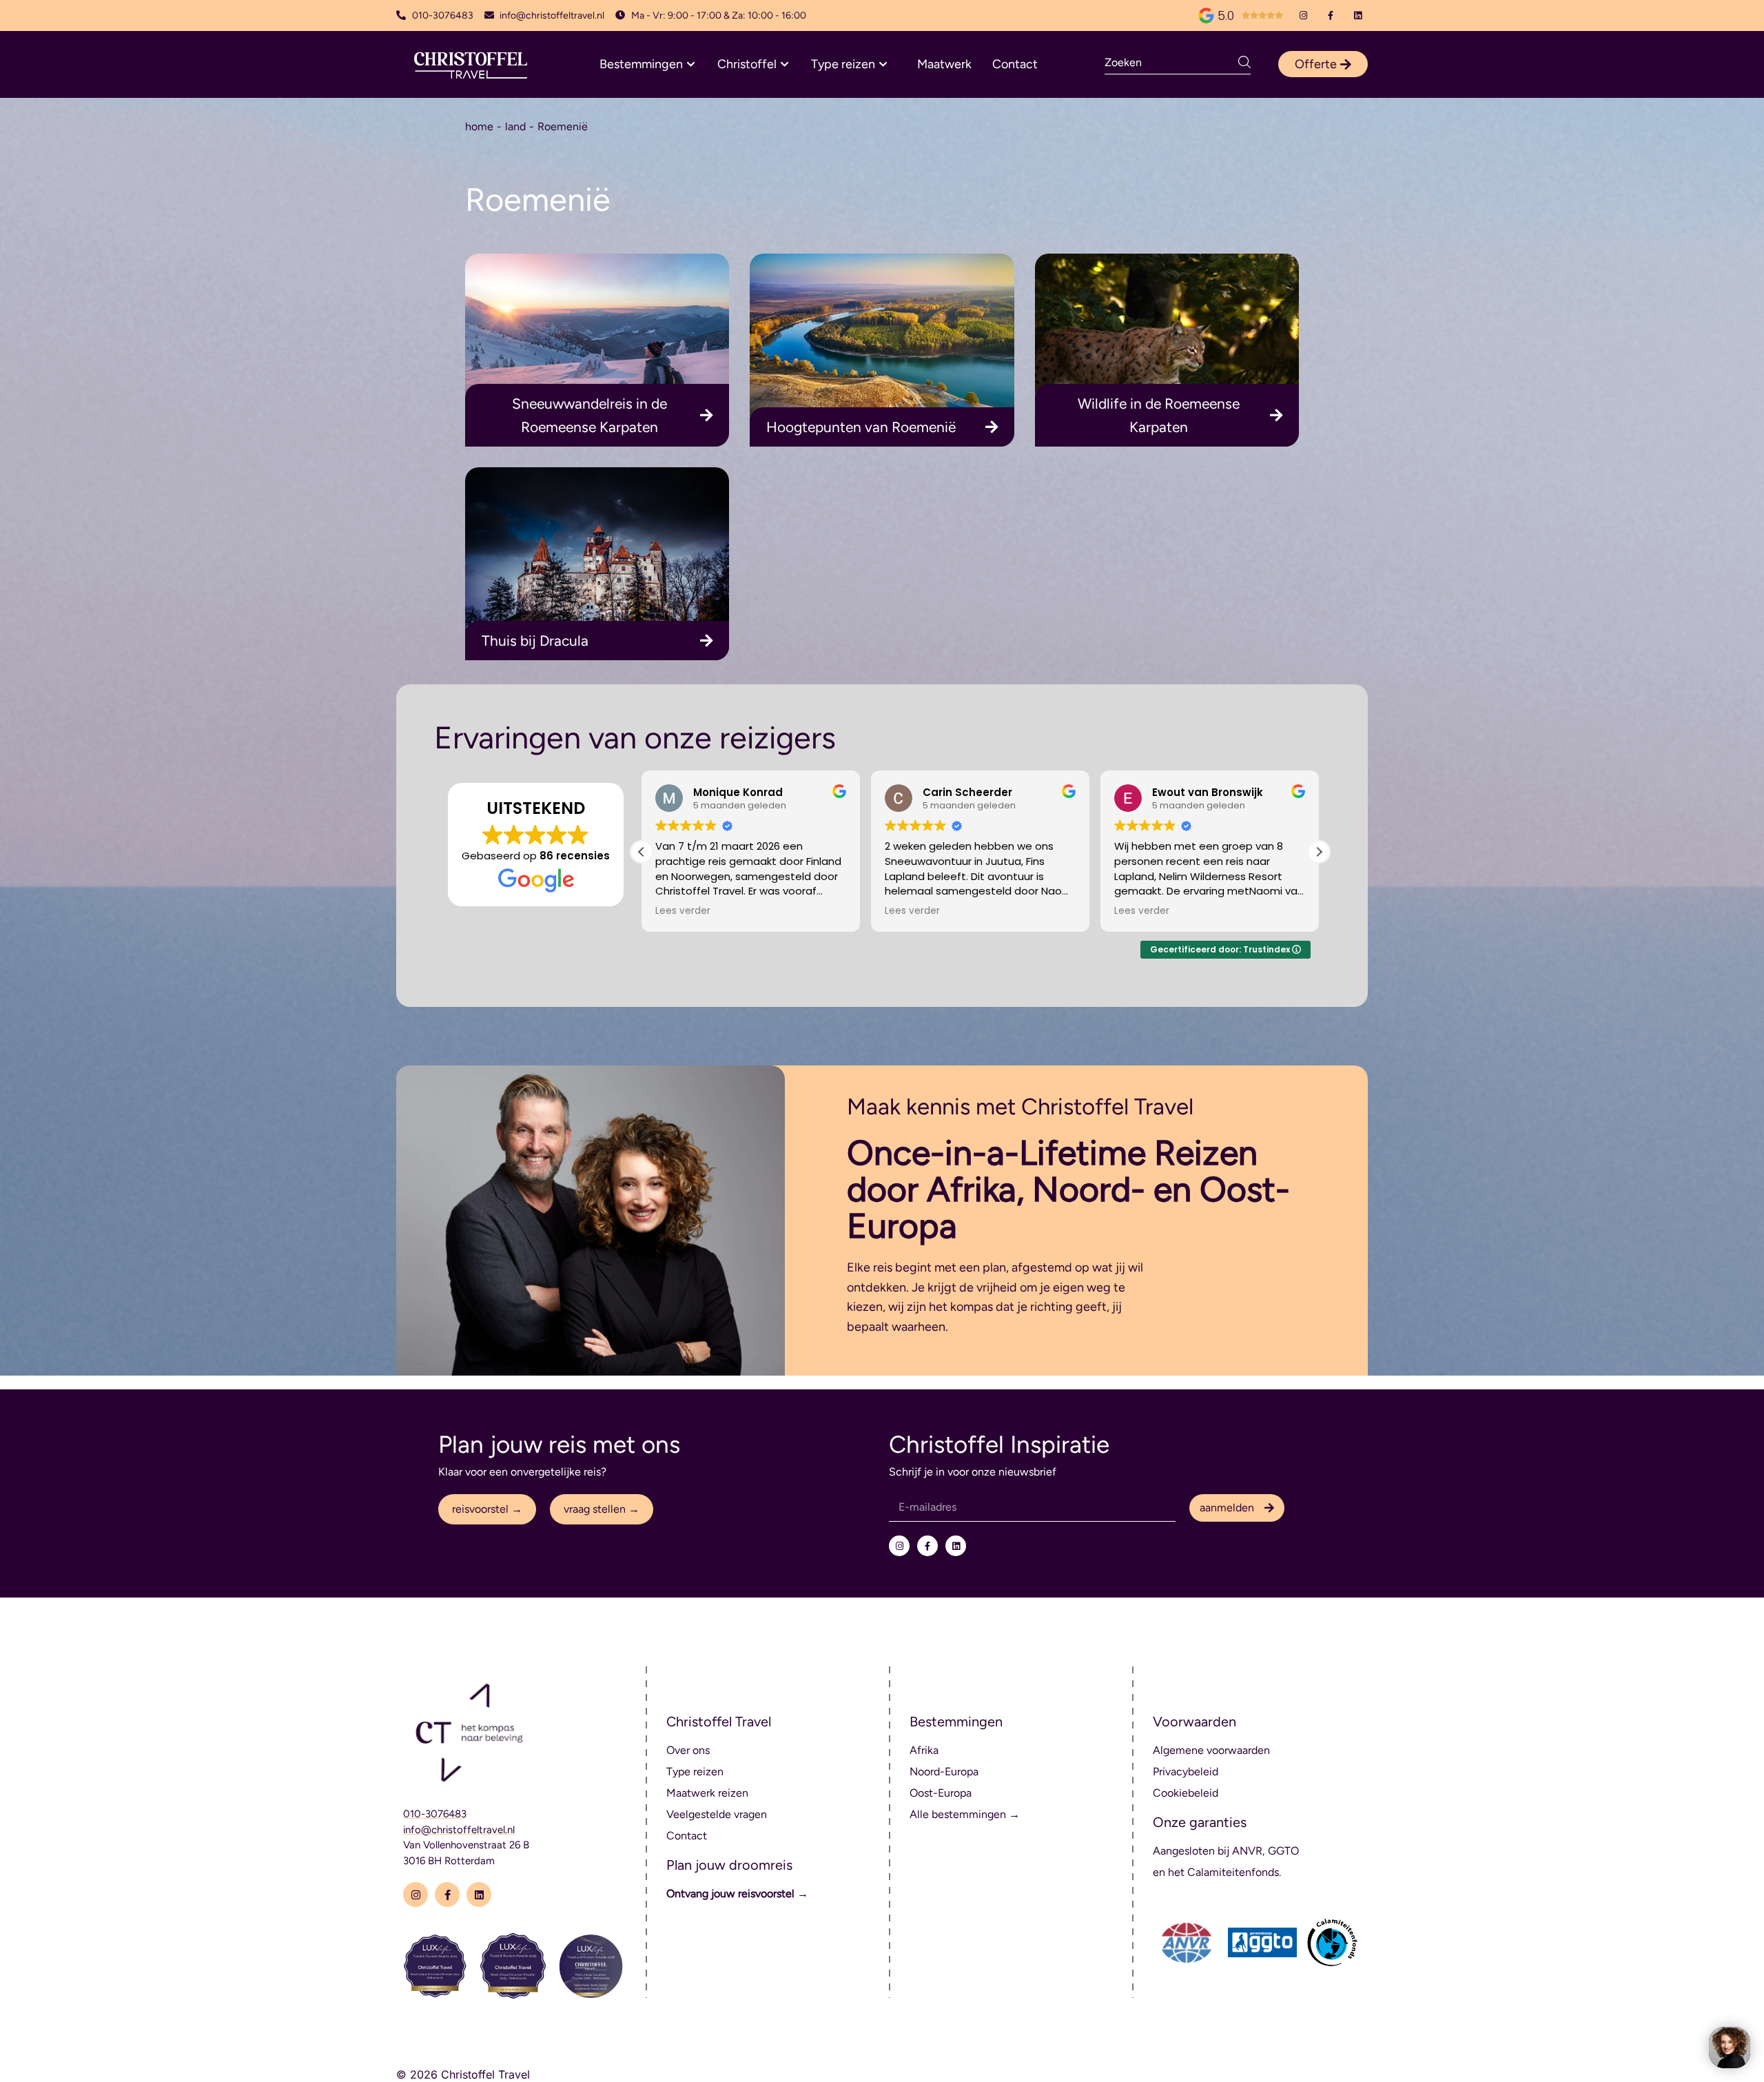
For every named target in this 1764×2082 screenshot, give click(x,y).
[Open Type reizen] (883, 64)
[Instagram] (1303, 16)
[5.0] (1206, 16)
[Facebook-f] (1331, 16)
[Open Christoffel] (784, 64)
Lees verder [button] (683, 911)
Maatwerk (944, 64)
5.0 (1226, 16)
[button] (1319, 852)
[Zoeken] (1244, 62)
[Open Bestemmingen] (691, 64)
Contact (1015, 64)
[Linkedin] (1358, 16)
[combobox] (1171, 62)
